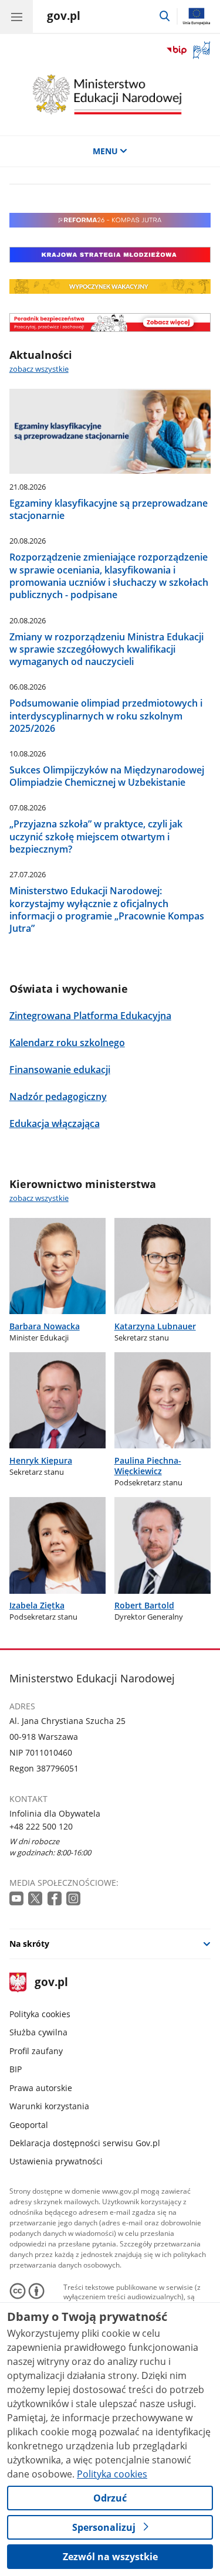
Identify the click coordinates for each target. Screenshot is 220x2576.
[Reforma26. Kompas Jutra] (110, 224)
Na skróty (29, 1944)
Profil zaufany (36, 2051)
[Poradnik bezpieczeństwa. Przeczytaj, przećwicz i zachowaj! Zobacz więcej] (110, 323)
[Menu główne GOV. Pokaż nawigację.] (16, 16)
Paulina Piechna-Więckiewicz (148, 1466)
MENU (105, 151)
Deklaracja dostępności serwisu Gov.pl (85, 2143)
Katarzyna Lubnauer (155, 1326)
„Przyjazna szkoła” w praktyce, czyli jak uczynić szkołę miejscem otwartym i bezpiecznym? (96, 836)
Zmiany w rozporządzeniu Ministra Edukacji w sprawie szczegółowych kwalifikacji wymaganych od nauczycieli (106, 649)
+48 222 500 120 (41, 1826)
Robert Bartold (144, 1605)
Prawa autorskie (41, 2088)
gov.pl (51, 1983)
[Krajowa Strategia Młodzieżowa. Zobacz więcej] (110, 255)
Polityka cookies (40, 2014)
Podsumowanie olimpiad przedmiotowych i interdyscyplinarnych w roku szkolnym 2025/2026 (106, 715)
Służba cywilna (38, 2032)
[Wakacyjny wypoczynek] (110, 291)
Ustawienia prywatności (56, 2161)
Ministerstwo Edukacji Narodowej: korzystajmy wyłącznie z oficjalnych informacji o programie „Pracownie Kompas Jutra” (107, 909)
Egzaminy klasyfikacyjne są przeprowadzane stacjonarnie (109, 509)
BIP (16, 2069)
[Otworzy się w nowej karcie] (18, 1899)
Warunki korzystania (49, 2106)
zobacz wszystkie (39, 369)
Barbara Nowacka (45, 1326)
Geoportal (29, 2125)
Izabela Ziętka (37, 1605)
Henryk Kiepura (41, 1460)
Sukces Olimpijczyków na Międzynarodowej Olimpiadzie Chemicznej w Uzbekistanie (107, 776)
